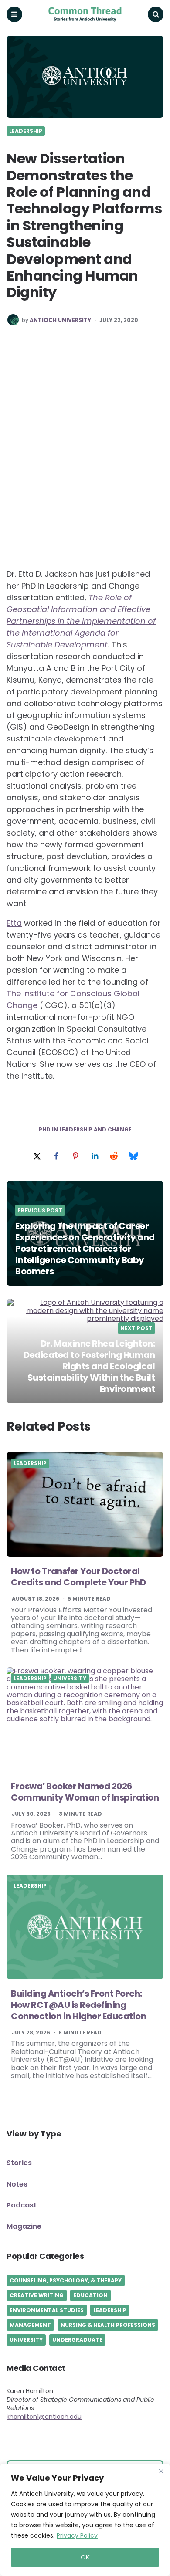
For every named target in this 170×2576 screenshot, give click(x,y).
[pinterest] (75, 1156)
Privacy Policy (77, 2535)
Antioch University (60, 320)
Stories (19, 2163)
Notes (17, 2184)
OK (85, 2557)
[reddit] (114, 1156)
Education (90, 2295)
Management (30, 2325)
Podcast (22, 2205)
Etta (14, 923)
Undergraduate (77, 2340)
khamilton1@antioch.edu (44, 2417)
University (70, 1679)
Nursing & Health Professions (108, 2325)
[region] (85, 2520)
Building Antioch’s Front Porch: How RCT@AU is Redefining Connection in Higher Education (78, 2005)
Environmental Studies (47, 2310)
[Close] (161, 2471)
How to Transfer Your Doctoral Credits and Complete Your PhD (78, 1577)
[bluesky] (133, 1156)
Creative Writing (37, 2295)
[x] (37, 1156)
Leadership (26, 131)
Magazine (24, 2226)
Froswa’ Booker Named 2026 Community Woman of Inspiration (85, 1792)
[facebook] (56, 1156)
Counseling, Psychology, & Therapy (66, 2280)
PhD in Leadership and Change (85, 1130)
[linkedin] (95, 1156)
